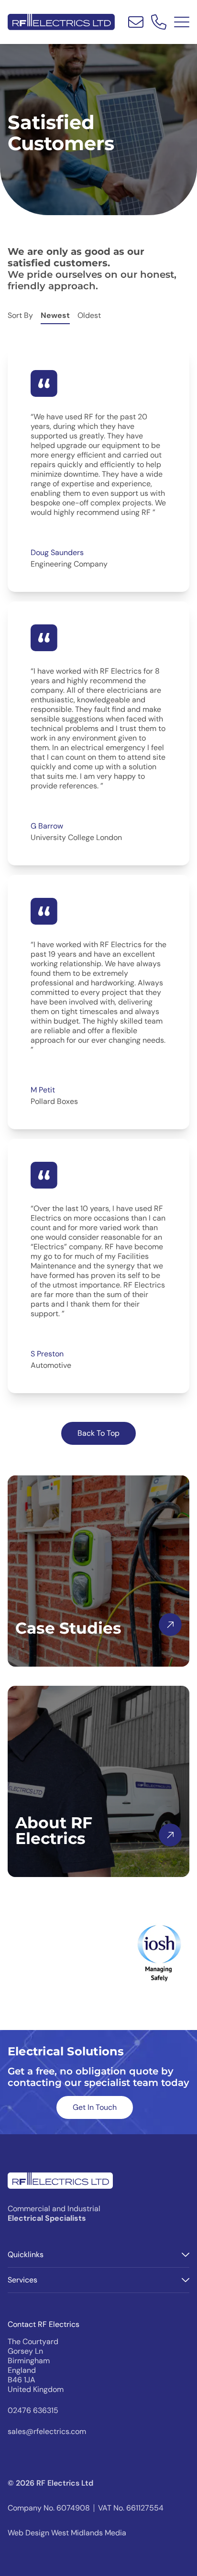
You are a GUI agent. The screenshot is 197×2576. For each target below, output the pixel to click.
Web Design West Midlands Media (67, 2533)
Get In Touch (95, 2107)
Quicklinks (26, 2254)
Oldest (89, 315)
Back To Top (98, 1433)
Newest (55, 315)
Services (22, 2280)
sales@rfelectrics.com (47, 2432)
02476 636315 (33, 2411)
